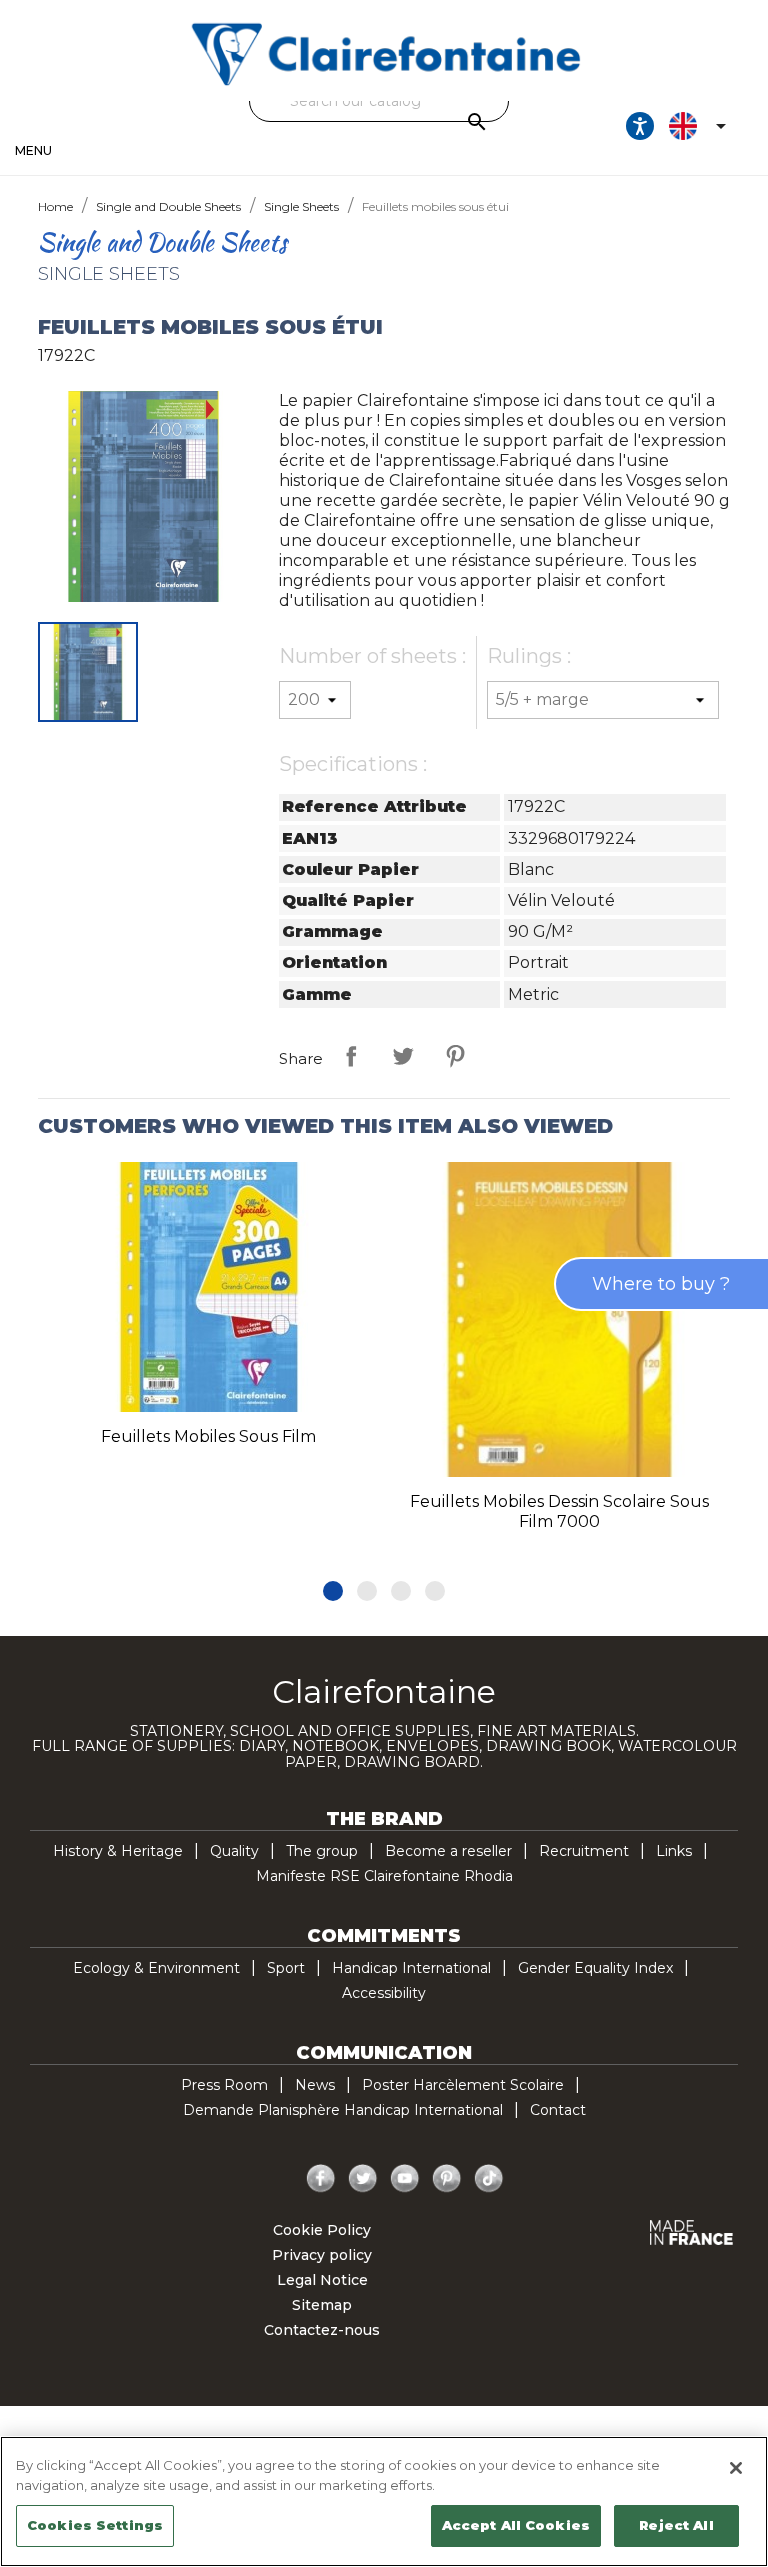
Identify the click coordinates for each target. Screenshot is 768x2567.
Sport (286, 1968)
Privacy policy (322, 2255)
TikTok (489, 2179)
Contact (558, 2110)
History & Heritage (118, 1851)
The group (322, 1851)
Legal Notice (322, 2280)
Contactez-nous (322, 2330)
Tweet (403, 1056)
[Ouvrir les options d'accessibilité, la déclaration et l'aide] (640, 126)
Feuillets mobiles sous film (208, 1436)
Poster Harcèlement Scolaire (463, 2085)
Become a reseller (448, 1851)
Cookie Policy (322, 2230)
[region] (384, 2501)
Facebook (321, 2179)
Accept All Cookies (516, 2525)
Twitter (363, 2179)
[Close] (736, 2468)
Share (351, 1056)
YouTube (405, 2179)
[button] (333, 1591)
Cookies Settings (95, 2525)
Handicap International (411, 1968)
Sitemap (322, 2305)
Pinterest (455, 1056)
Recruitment (584, 1851)
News (315, 2085)
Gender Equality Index (595, 1968)
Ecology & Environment (156, 1968)
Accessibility (384, 1993)
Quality (234, 1851)
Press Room (224, 2085)
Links (674, 1851)
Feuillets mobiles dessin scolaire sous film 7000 (559, 1511)
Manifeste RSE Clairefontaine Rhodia (384, 1876)
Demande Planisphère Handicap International (343, 2110)
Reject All (676, 2525)
